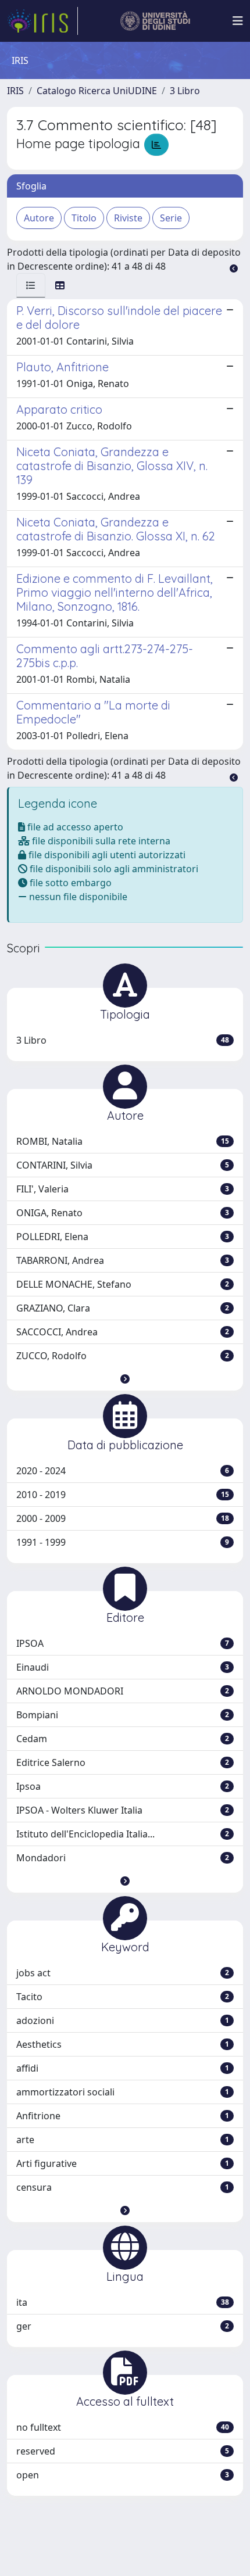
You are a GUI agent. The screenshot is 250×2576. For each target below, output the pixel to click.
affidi (123, 2068)
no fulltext (123, 2427)
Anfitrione (123, 2116)
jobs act (123, 1973)
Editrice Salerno (123, 1762)
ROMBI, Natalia (123, 1141)
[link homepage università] (156, 21)
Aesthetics (123, 2044)
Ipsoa (123, 1786)
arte (123, 2140)
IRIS (15, 91)
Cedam (123, 1739)
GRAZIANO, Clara (123, 1308)
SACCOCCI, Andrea (123, 1332)
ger (123, 2326)
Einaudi (123, 1667)
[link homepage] (42, 21)
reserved (123, 2451)
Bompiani (123, 1715)
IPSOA (123, 1643)
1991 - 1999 (123, 1542)
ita (123, 2302)
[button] (125, 1379)
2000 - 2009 (123, 1518)
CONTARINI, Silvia (123, 1165)
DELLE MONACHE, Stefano (123, 1284)
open (123, 2475)
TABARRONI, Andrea (123, 1260)
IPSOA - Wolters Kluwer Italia (123, 1810)
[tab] (31, 285)
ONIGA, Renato (123, 1213)
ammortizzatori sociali (123, 2092)
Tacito (123, 1997)
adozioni (123, 2020)
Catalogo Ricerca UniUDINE (97, 91)
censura (123, 2187)
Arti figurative (123, 2163)
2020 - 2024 (123, 1471)
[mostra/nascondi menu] (238, 21)
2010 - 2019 (123, 1495)
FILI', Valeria (123, 1189)
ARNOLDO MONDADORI (123, 1691)
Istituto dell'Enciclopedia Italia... (123, 1834)
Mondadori (123, 1858)
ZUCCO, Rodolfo (123, 1356)
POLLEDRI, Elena (123, 1237)
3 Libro (185, 91)
